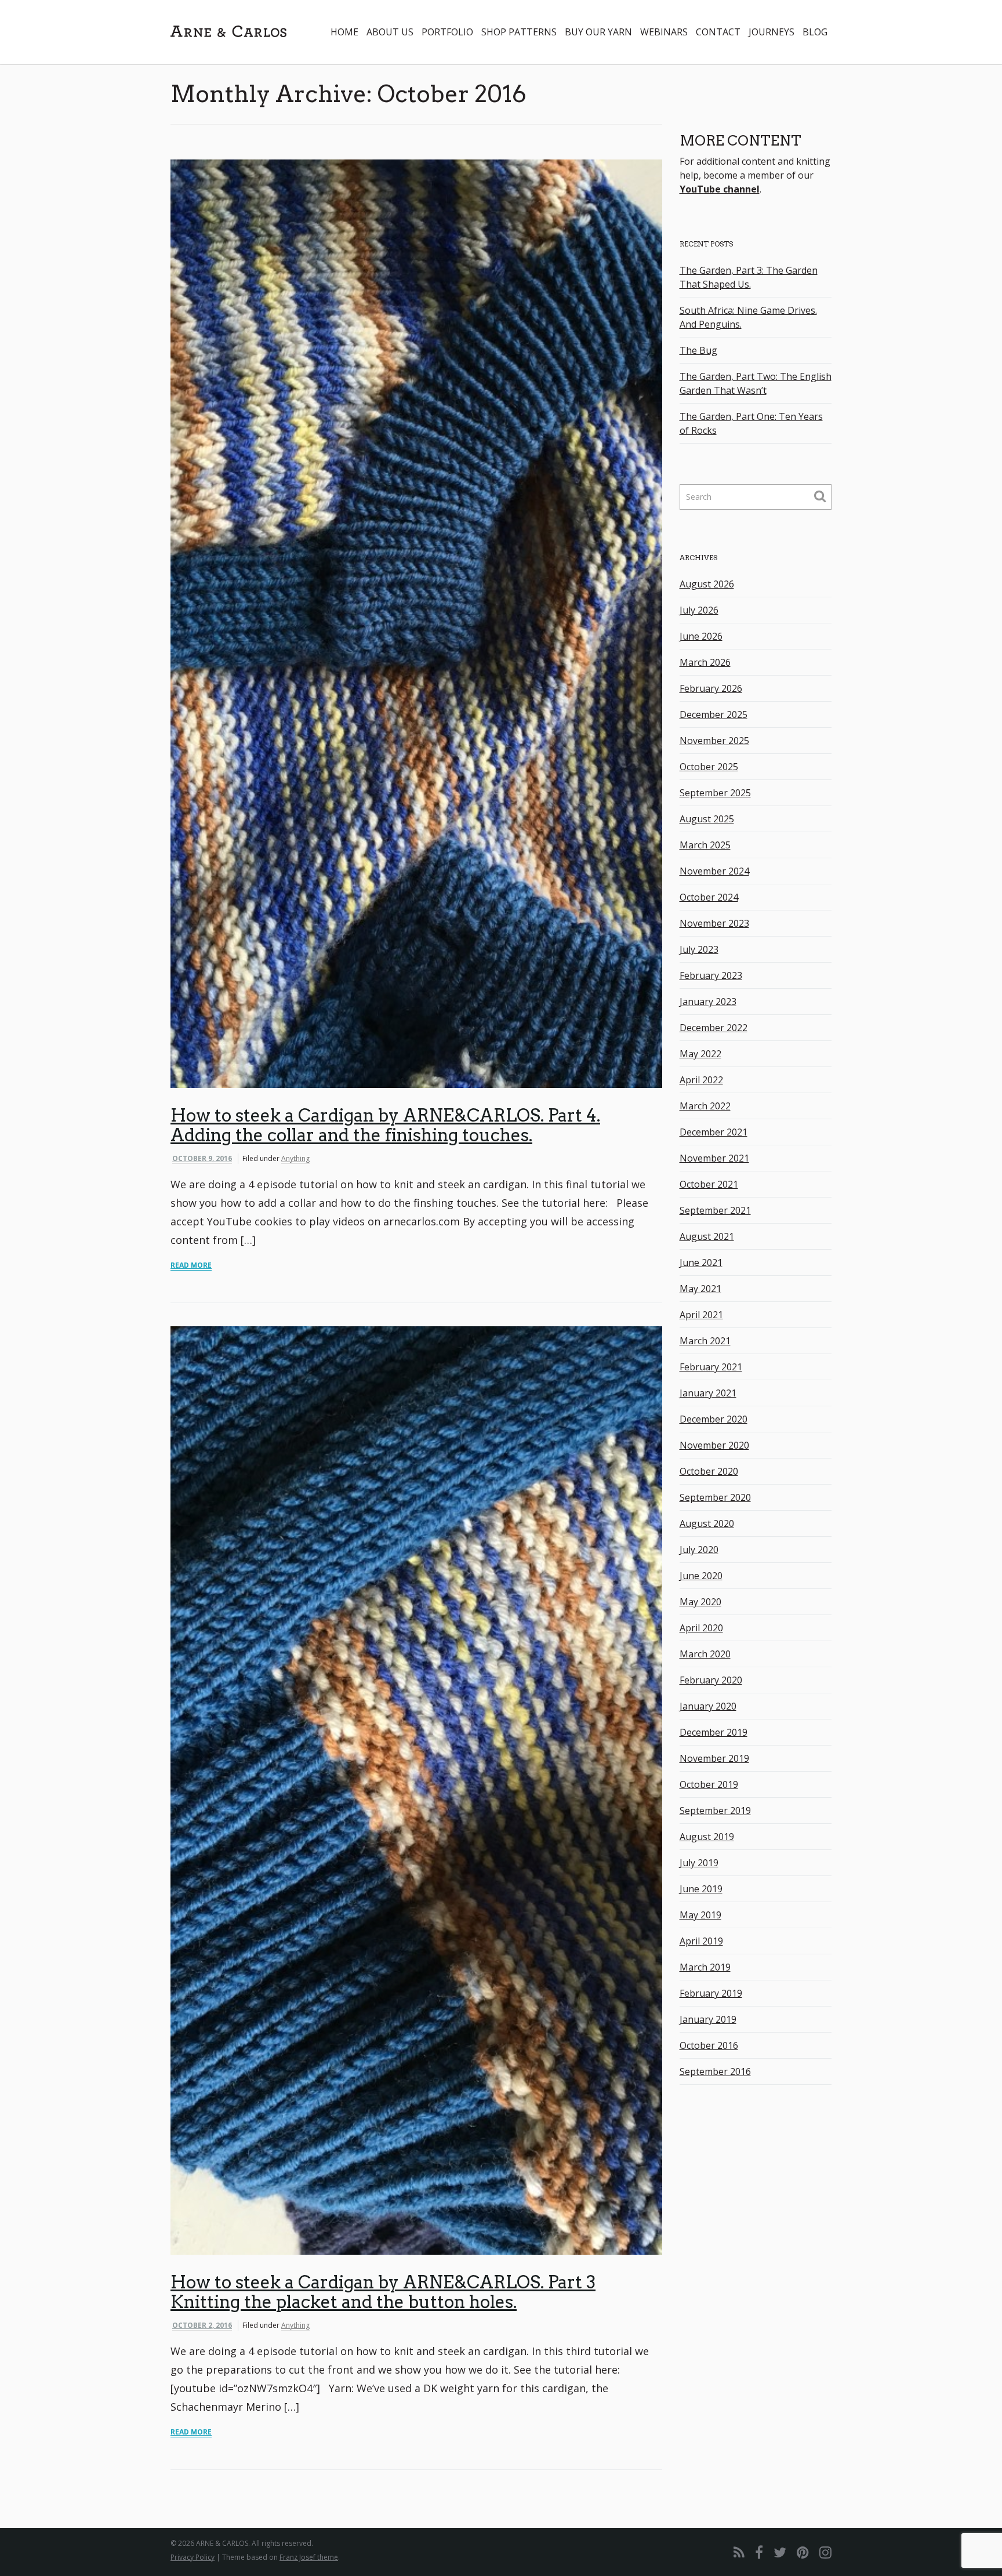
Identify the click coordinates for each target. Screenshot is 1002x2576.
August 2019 (707, 1837)
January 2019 (708, 2019)
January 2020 (708, 1706)
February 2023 (711, 975)
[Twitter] (780, 2552)
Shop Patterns (519, 32)
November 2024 (714, 871)
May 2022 (700, 1054)
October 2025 (709, 767)
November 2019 (714, 1758)
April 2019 (701, 1941)
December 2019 (714, 1732)
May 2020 (700, 1602)
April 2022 (701, 1080)
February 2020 (711, 1680)
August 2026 (707, 584)
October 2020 (709, 1471)
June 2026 (701, 636)
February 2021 (711, 1367)
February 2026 (711, 688)
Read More (191, 1265)
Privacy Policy (193, 2557)
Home (344, 32)
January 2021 (708, 1393)
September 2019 (715, 1811)
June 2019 (701, 1889)
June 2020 (701, 1576)
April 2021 (701, 1315)
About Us (390, 32)
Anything (295, 1158)
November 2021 (714, 1158)
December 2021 (714, 1132)
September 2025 (715, 793)
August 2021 (707, 1236)
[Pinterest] (803, 2552)
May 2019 (700, 1915)
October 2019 (709, 1784)
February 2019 (711, 1993)
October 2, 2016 (202, 2325)
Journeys (772, 32)
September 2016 (715, 2071)
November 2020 (714, 1445)
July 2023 (699, 949)
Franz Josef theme (309, 2557)
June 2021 (701, 1262)
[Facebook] (759, 2552)
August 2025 (707, 819)
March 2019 (705, 1967)
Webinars (664, 32)
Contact (718, 32)
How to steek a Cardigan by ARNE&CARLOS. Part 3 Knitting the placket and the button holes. (383, 2292)
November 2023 (714, 923)
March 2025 (705, 845)
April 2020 (701, 1628)
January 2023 (708, 1002)
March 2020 (705, 1654)
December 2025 (714, 714)
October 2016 (709, 2045)
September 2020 (715, 1497)
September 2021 (715, 1210)
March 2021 (705, 1341)
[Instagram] (825, 2552)
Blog (815, 32)
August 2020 (707, 1523)
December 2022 (714, 1028)
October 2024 (709, 897)
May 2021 (700, 1289)
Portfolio (447, 32)
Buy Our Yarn (598, 32)
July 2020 (699, 1550)
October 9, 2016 (202, 1158)
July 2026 (699, 610)
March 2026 (705, 662)
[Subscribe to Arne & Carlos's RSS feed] (739, 2552)
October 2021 (709, 1184)
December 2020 (714, 1419)
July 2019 (699, 1863)
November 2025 (714, 741)
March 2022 (705, 1106)
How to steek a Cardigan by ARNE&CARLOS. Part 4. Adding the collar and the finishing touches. (385, 1125)
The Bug (698, 350)
